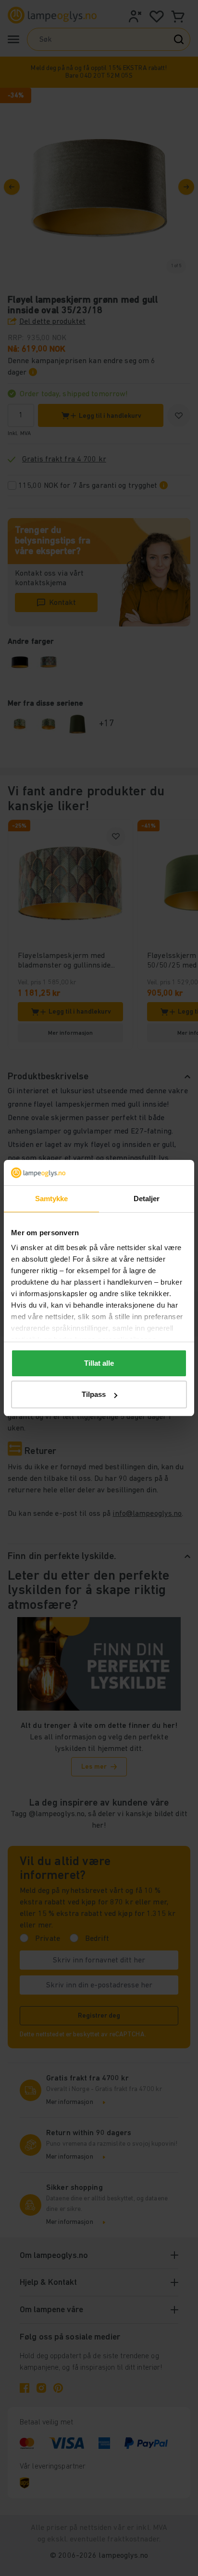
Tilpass (94, 1394)
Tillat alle (99, 1363)
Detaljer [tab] (147, 1199)
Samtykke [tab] (52, 1199)
